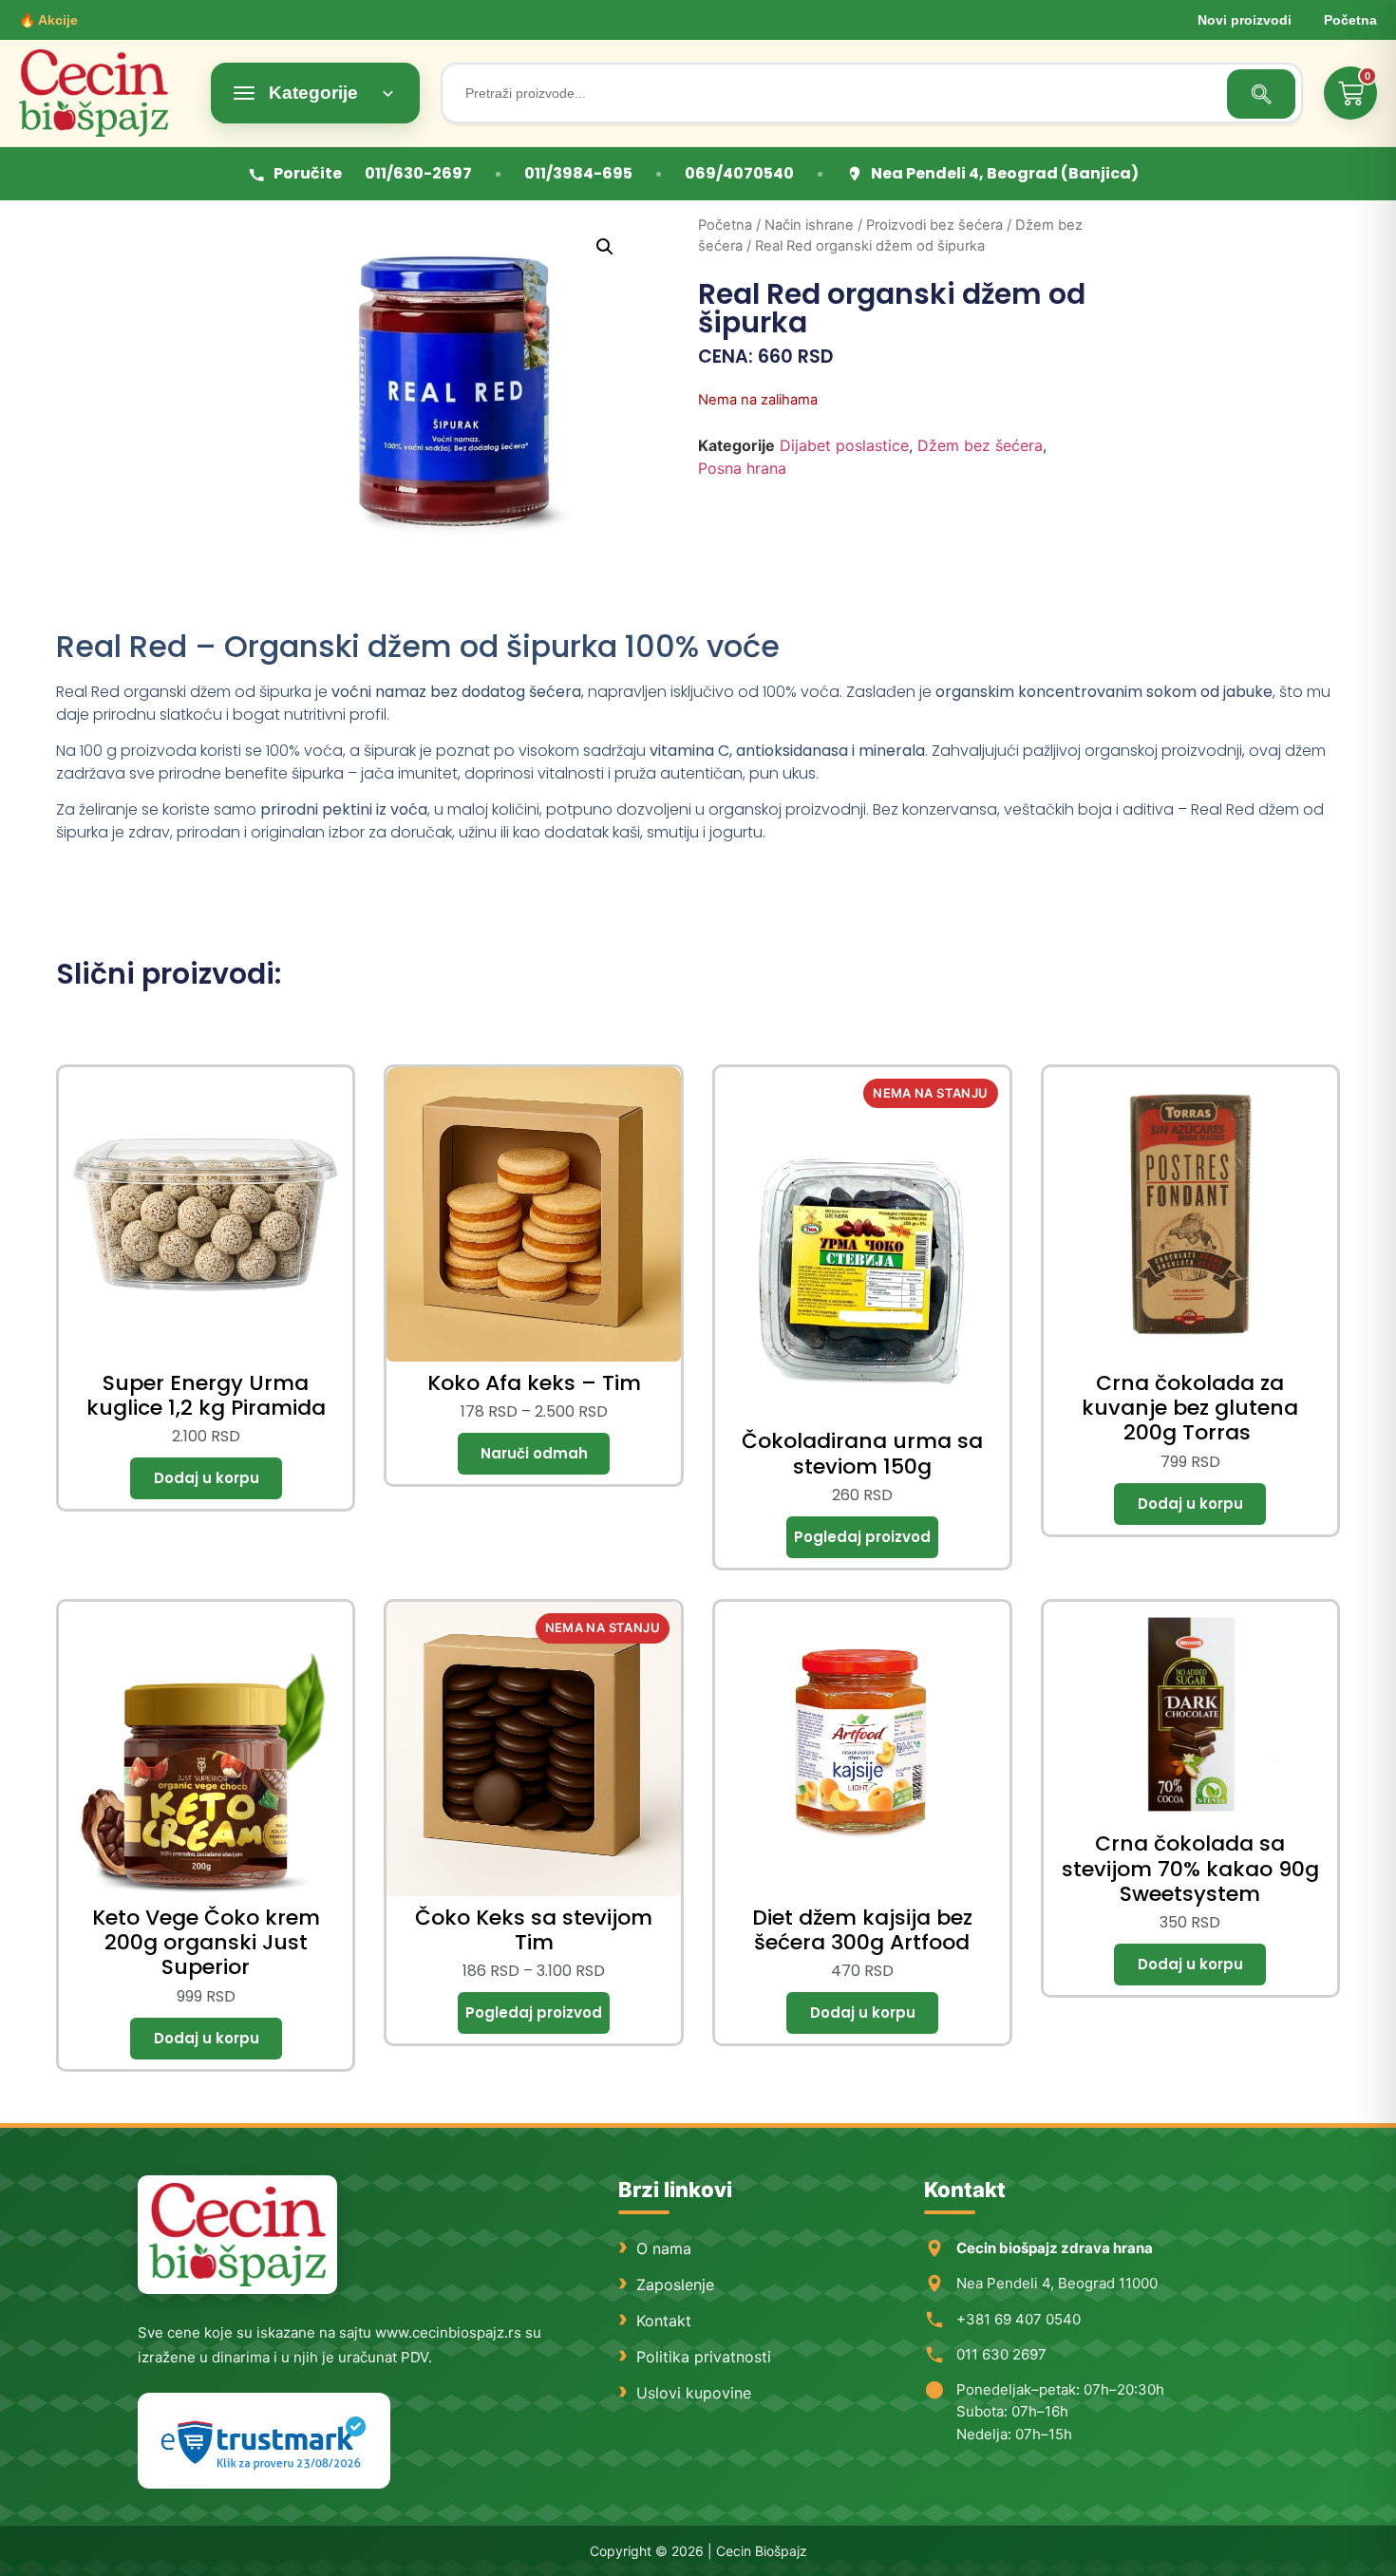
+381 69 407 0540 (1019, 2319)
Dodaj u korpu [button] (206, 1478)
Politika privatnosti (704, 2357)
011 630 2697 (1001, 2354)
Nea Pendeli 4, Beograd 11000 (1057, 2283)
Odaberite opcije (534, 1454)
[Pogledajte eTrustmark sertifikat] (264, 2441)
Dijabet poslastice (844, 445)
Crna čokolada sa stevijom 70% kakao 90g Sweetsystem (1190, 1869)
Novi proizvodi (1245, 20)
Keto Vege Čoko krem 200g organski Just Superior (206, 1943)
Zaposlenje (675, 2285)
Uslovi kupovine (694, 2393)
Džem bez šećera (980, 445)
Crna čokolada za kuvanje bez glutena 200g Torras (1190, 1408)
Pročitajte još (862, 1537)
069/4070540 (739, 173)
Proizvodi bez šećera (934, 225)
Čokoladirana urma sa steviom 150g (862, 1453)
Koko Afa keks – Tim (534, 1383)
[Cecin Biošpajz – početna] (104, 93)
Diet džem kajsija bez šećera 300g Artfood (862, 1930)
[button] (605, 247)
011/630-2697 (418, 173)
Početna (1350, 20)
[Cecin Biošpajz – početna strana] (237, 2235)
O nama (664, 2248)
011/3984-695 (578, 173)
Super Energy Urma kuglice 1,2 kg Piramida (206, 1395)
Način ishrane (809, 225)
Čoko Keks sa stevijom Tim (534, 1930)
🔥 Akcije (48, 20)
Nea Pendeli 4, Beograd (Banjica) (1005, 173)
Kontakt (664, 2321)
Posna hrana (742, 468)
